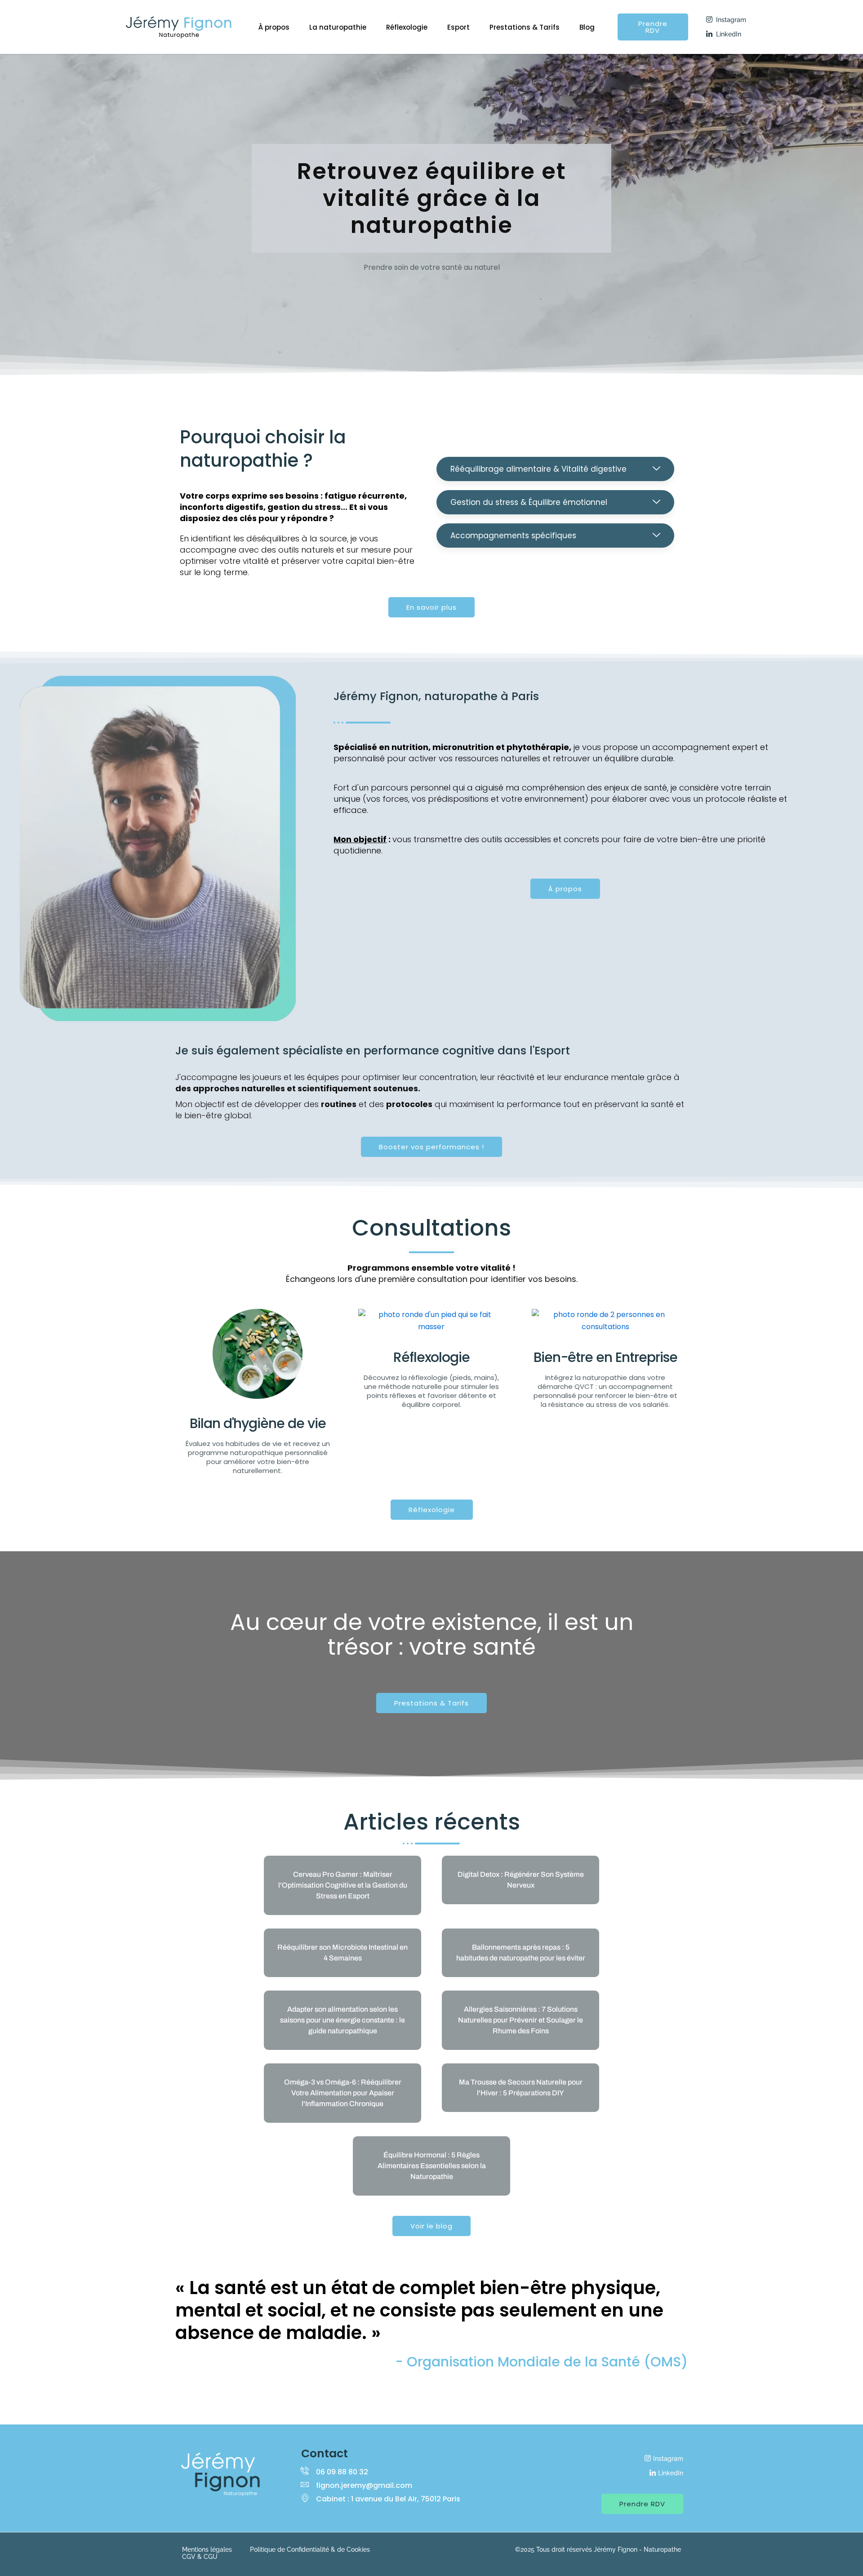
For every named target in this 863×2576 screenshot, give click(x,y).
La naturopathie (338, 27)
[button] (555, 469)
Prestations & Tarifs (525, 27)
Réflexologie (407, 27)
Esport (458, 27)
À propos (274, 27)
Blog (587, 27)
